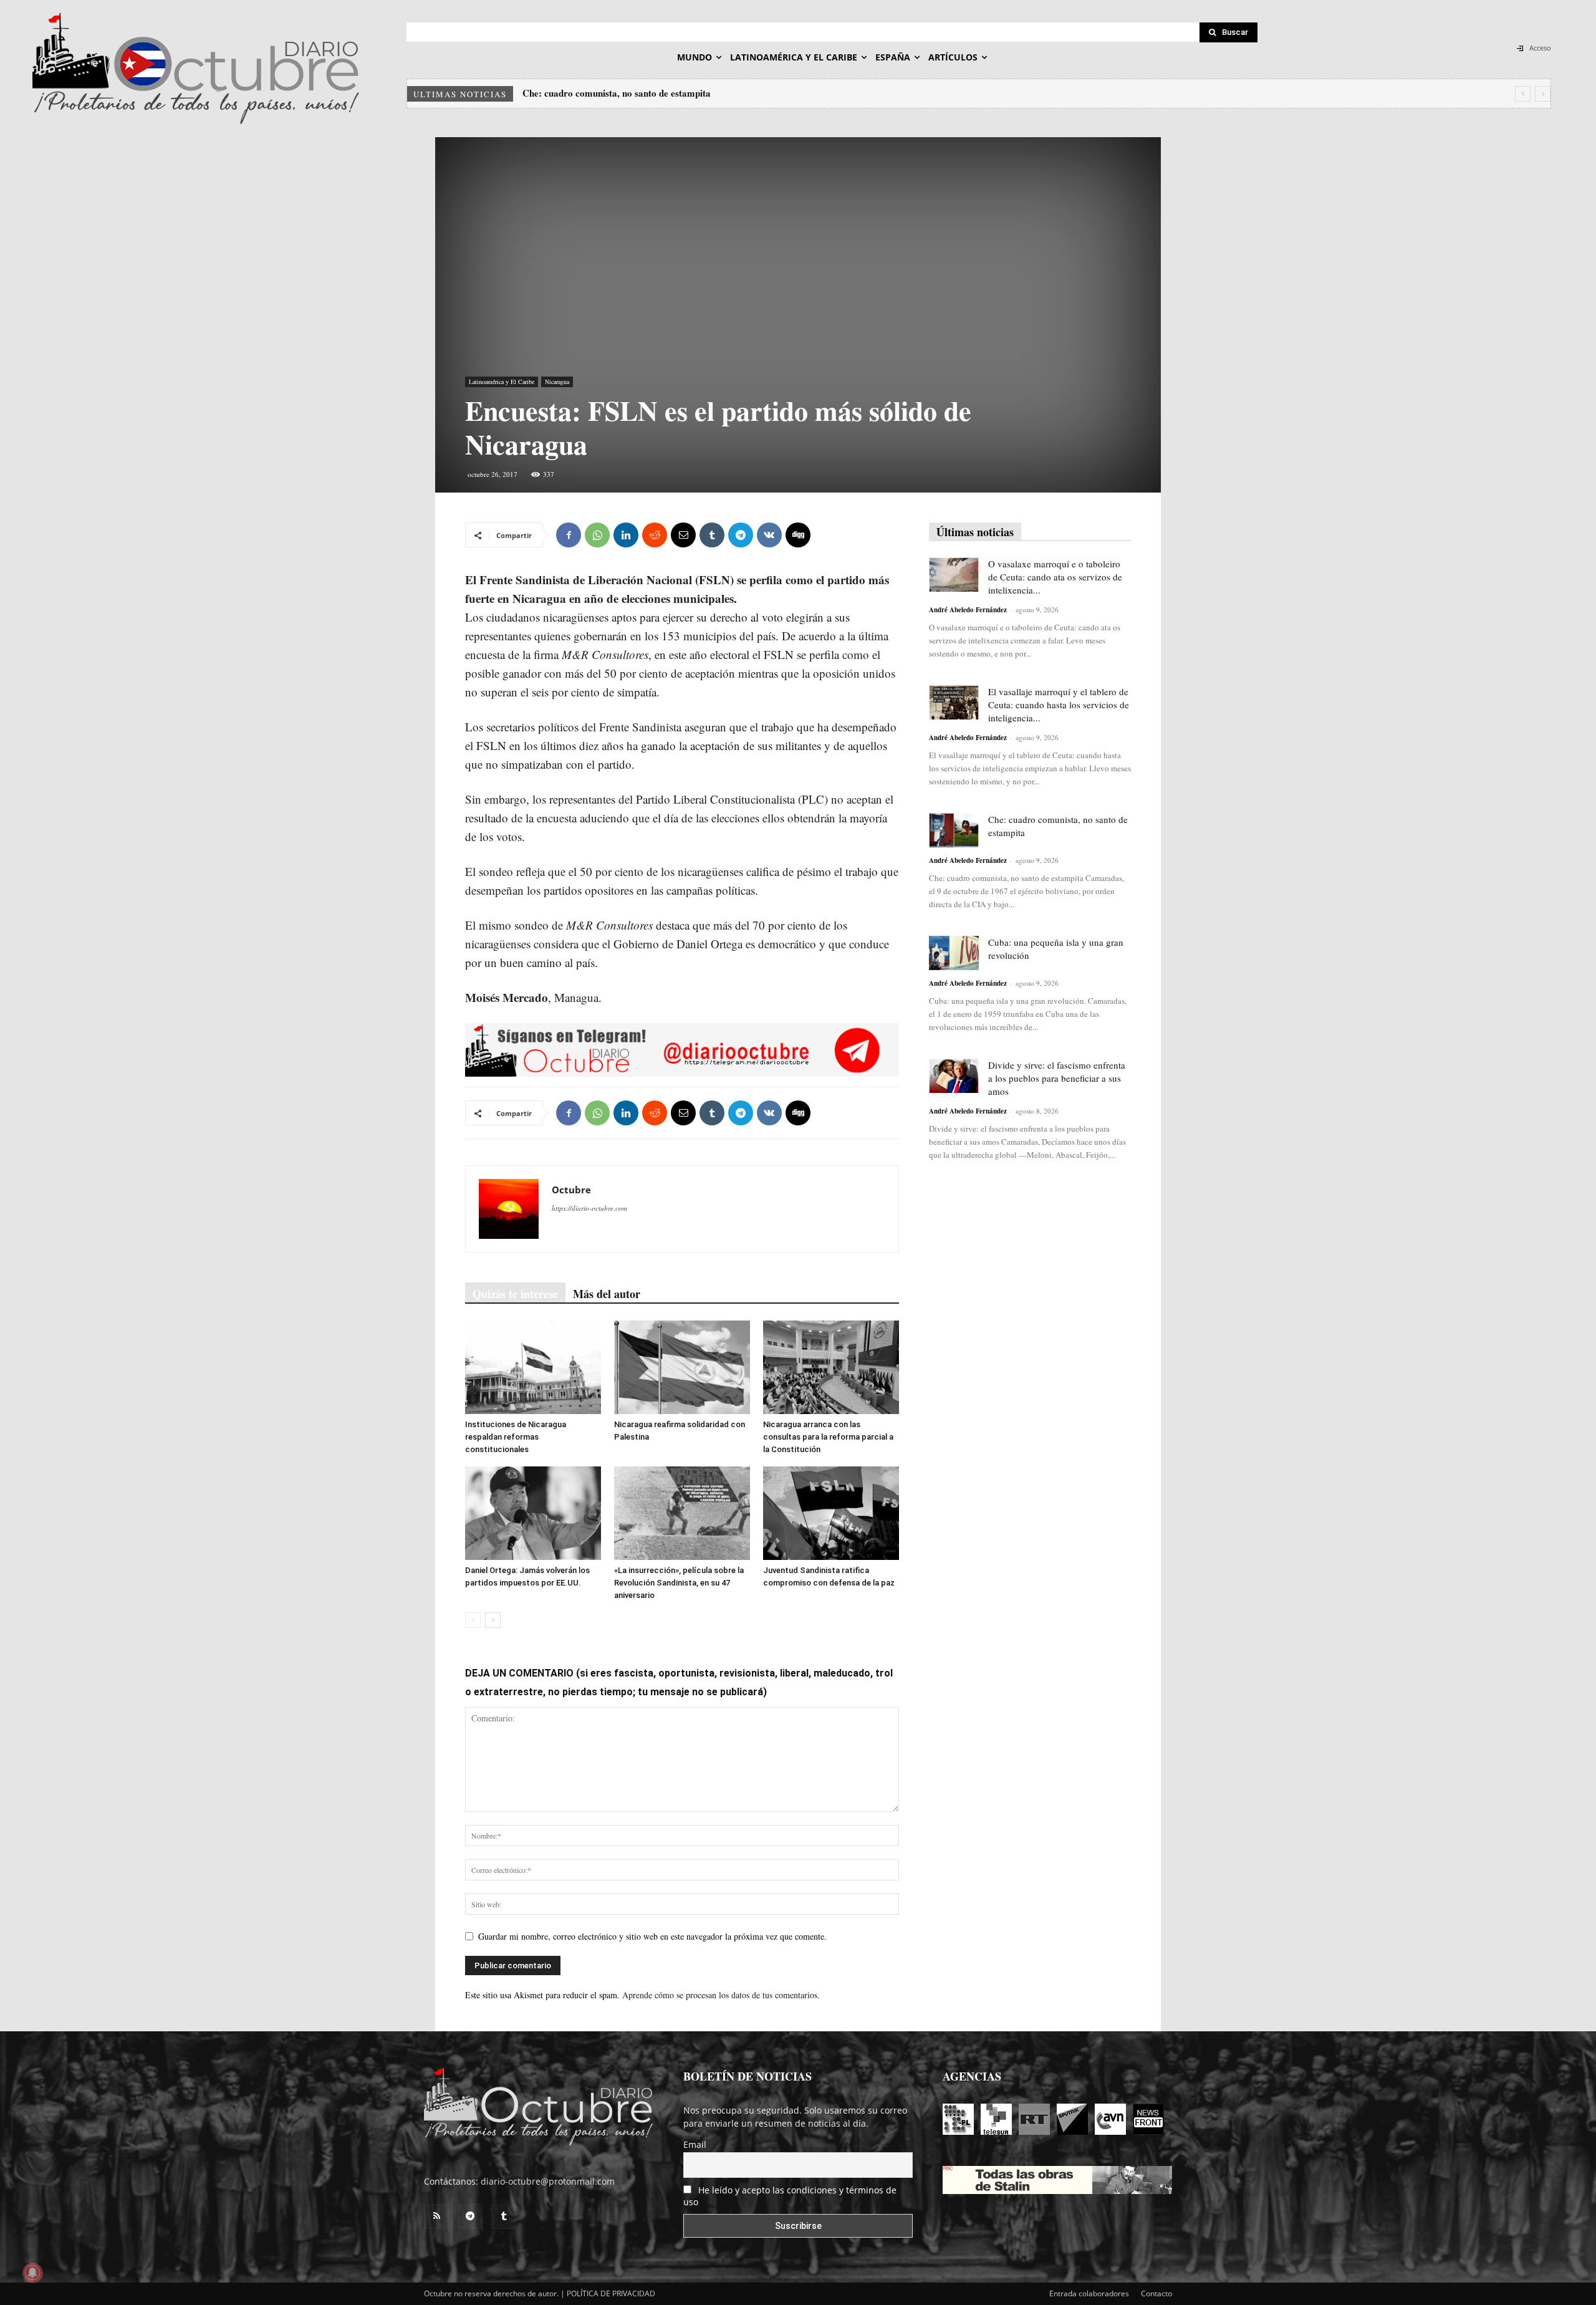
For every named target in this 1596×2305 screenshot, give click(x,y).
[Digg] (798, 535)
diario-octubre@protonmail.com (548, 2181)
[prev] (1523, 94)
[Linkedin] (626, 535)
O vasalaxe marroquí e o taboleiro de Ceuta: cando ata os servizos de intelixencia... (1055, 577)
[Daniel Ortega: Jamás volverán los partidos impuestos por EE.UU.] (533, 1513)
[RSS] (436, 2216)
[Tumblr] (712, 535)
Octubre (571, 1190)
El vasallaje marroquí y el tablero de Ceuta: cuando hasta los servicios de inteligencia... (1059, 705)
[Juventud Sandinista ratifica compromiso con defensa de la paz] (831, 1513)
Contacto (1156, 2293)
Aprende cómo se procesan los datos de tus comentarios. (721, 1995)
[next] (1543, 94)
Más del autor (607, 1294)
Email (695, 2144)
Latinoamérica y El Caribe (502, 382)
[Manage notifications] (32, 2273)
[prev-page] (473, 1620)
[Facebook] (569, 535)
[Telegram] (741, 535)
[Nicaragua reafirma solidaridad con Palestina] (682, 1367)
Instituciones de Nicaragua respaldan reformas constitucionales (516, 1437)
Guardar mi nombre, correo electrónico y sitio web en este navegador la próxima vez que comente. (652, 1936)
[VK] (769, 535)
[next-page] (493, 1620)
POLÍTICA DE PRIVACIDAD (611, 2293)
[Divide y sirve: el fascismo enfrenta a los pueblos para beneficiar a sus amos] (954, 1076)
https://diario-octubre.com (589, 1208)
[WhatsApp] (597, 535)
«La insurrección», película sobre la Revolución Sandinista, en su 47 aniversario (679, 1583)
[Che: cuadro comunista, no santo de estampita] (954, 830)
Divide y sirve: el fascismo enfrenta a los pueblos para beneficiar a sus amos (1057, 1078)
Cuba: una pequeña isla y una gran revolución (616, 93)
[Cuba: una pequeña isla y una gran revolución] (954, 953)
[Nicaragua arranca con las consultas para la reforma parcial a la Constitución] (831, 1367)
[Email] (683, 535)
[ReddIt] (655, 535)
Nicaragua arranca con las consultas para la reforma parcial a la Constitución (828, 1437)
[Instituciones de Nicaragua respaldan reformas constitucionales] (533, 1367)
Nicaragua (557, 382)
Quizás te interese (515, 1294)
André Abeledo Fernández (968, 610)
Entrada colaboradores (1089, 2293)
